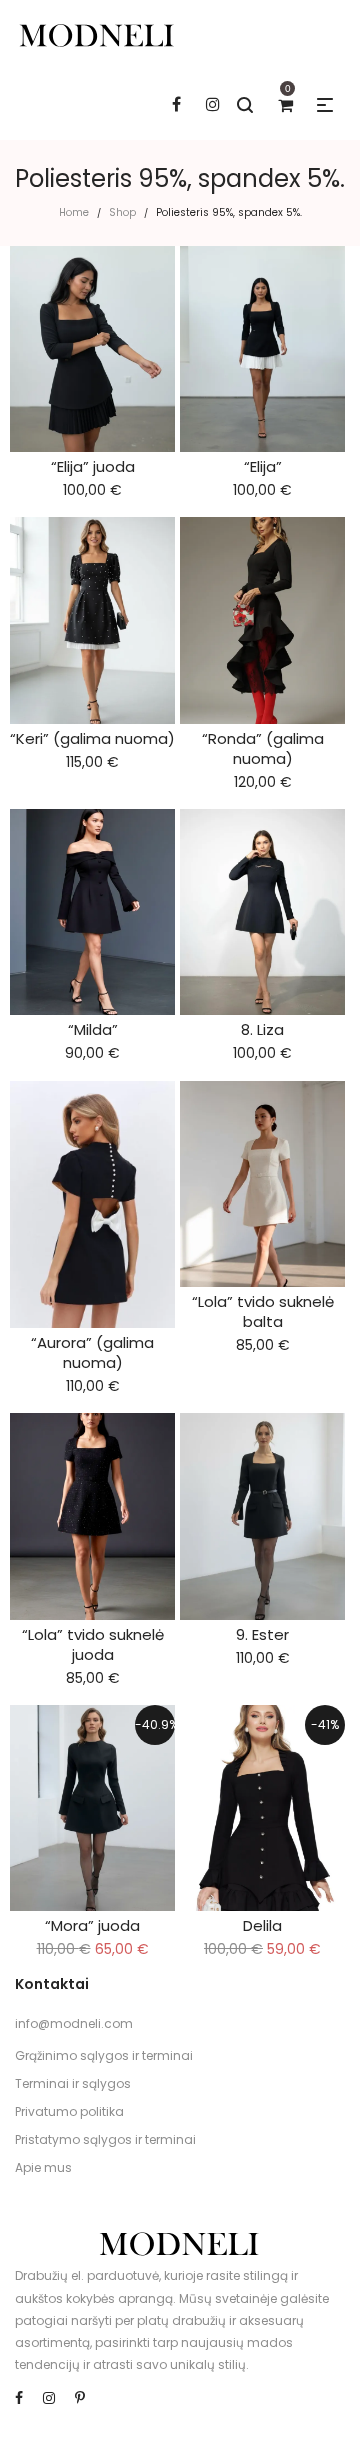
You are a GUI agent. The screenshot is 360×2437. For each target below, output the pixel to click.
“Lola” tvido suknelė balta (263, 1311)
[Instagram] (49, 2398)
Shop (122, 212)
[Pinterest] (80, 2398)
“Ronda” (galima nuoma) (263, 748)
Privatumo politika (69, 2111)
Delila (262, 1925)
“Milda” (93, 1029)
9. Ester (262, 1634)
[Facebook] (19, 2398)
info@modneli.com (74, 2023)
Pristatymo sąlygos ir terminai (105, 2139)
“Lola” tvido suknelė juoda (93, 1644)
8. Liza (262, 1029)
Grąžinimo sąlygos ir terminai (104, 2055)
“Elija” (263, 466)
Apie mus (43, 2167)
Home (74, 212)
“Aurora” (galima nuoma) (92, 1352)
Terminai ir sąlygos (73, 2083)
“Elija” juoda (93, 466)
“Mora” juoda (92, 1925)
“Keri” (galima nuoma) (92, 738)
